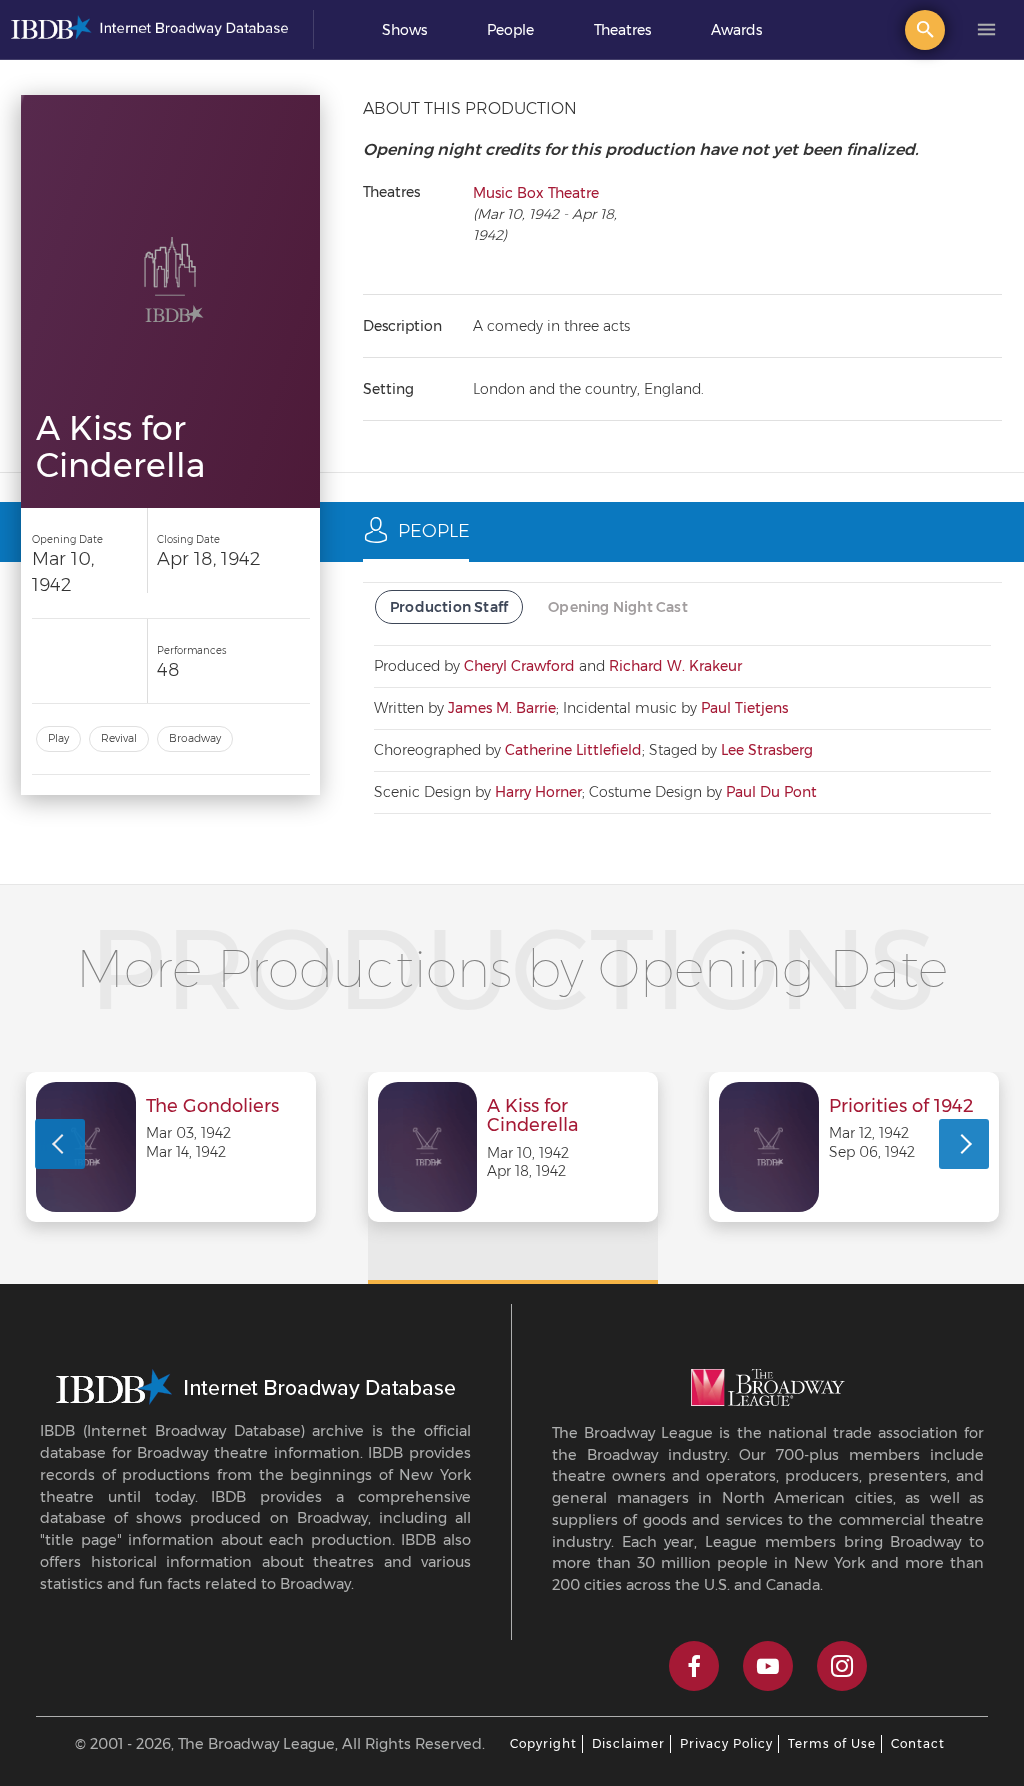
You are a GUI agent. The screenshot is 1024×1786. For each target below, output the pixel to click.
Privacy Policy (726, 1743)
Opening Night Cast (618, 607)
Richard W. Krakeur (675, 666)
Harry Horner (538, 792)
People (510, 30)
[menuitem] (404, 30)
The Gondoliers (212, 1107)
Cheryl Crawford (519, 666)
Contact (918, 1743)
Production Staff (449, 607)
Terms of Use (832, 1743)
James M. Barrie (502, 708)
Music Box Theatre (536, 193)
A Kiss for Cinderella (532, 1117)
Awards (736, 30)
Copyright (543, 1743)
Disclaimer (628, 1743)
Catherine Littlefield (573, 750)
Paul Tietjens (744, 708)
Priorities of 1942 (901, 1107)
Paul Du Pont (771, 792)
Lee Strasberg (767, 750)
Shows (404, 30)
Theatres (622, 30)
